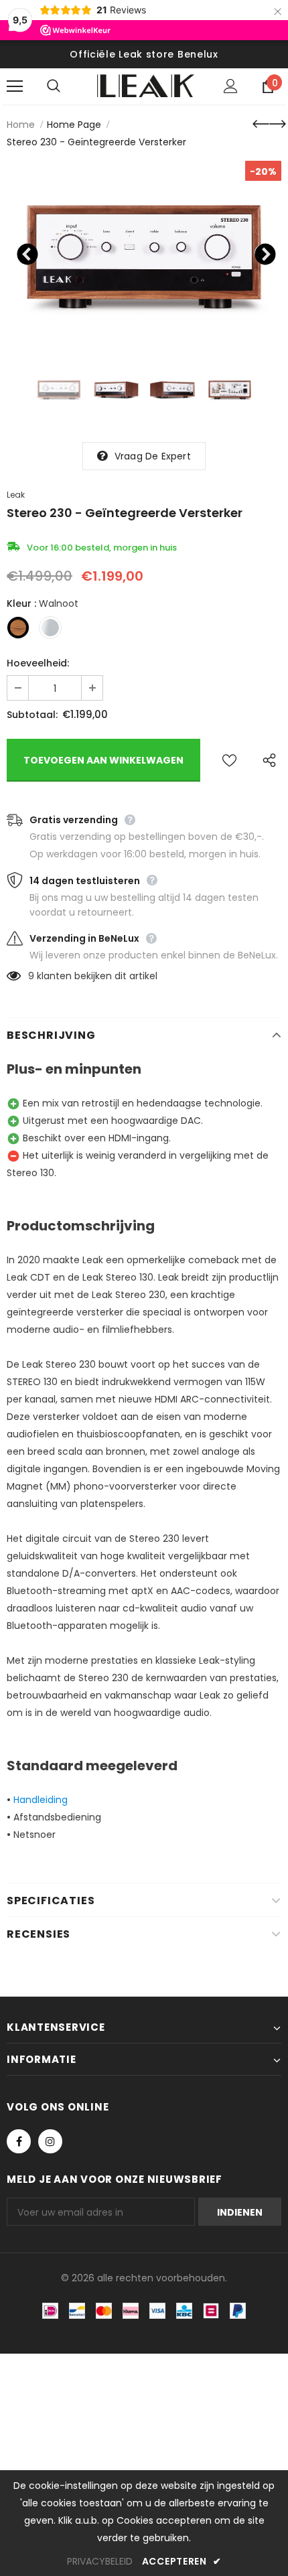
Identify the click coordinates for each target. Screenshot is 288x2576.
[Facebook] (19, 2141)
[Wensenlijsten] (229, 760)
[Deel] (266, 760)
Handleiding (41, 1800)
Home (21, 125)
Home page (74, 125)
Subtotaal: (32, 715)
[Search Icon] (67, 86)
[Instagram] (50, 2141)
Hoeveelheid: (38, 663)
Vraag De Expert (153, 456)
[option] (144, 252)
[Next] (263, 252)
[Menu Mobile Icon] (15, 86)
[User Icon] (231, 86)
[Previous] (25, 252)
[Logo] (146, 86)
